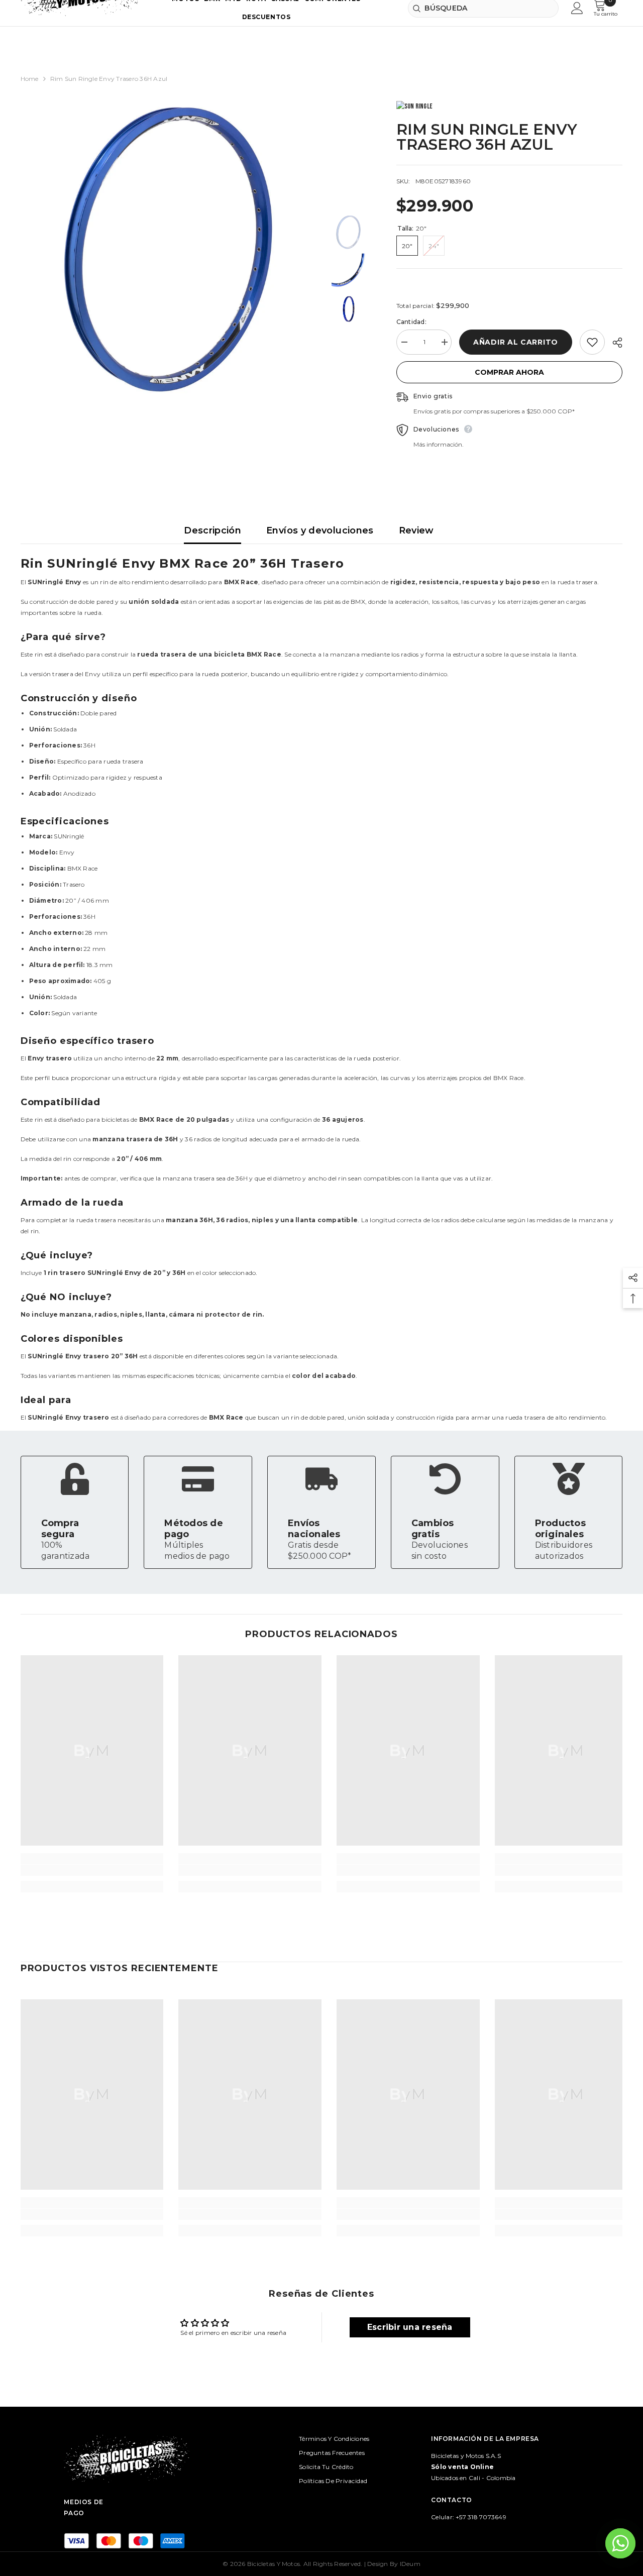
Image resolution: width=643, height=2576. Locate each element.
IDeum (410, 2564)
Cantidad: (411, 322)
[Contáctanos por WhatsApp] (620, 2543)
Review (416, 530)
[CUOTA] (614, 343)
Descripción (212, 530)
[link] (75, 1512)
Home (30, 79)
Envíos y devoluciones (320, 530)
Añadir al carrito (516, 342)
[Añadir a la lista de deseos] (592, 342)
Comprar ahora (509, 372)
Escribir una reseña (410, 2327)
